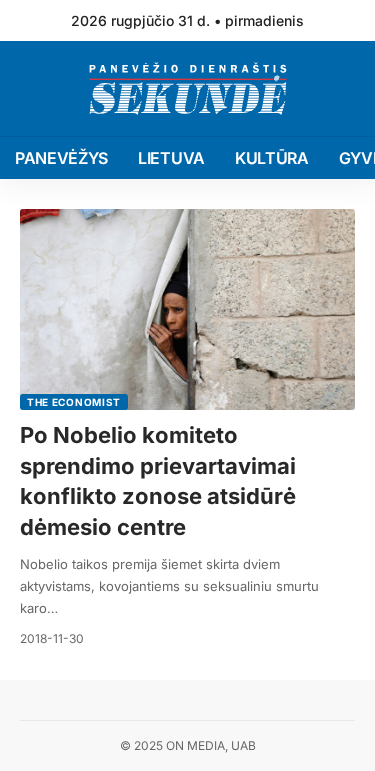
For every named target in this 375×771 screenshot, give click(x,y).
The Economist (74, 402)
